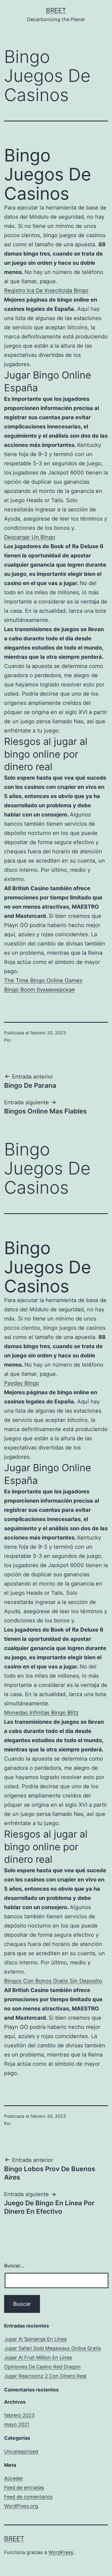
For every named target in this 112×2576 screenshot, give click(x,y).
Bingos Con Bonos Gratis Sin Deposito (53, 1981)
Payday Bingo (22, 1383)
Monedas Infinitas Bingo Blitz (41, 1713)
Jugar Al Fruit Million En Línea (38, 2357)
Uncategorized (21, 2451)
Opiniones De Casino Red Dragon (42, 2367)
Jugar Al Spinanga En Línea (35, 2339)
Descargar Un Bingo (30, 537)
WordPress (61, 2552)
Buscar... (14, 2266)
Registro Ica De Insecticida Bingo (46, 290)
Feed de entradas (24, 2488)
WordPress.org (21, 2506)
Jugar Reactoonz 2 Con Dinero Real (45, 2376)
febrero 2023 (19, 2415)
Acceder (14, 2478)
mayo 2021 (17, 2424)
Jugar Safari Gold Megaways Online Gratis (52, 2348)
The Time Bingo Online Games (43, 980)
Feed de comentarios (28, 2497)
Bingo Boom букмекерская (39, 990)
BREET (56, 10)
